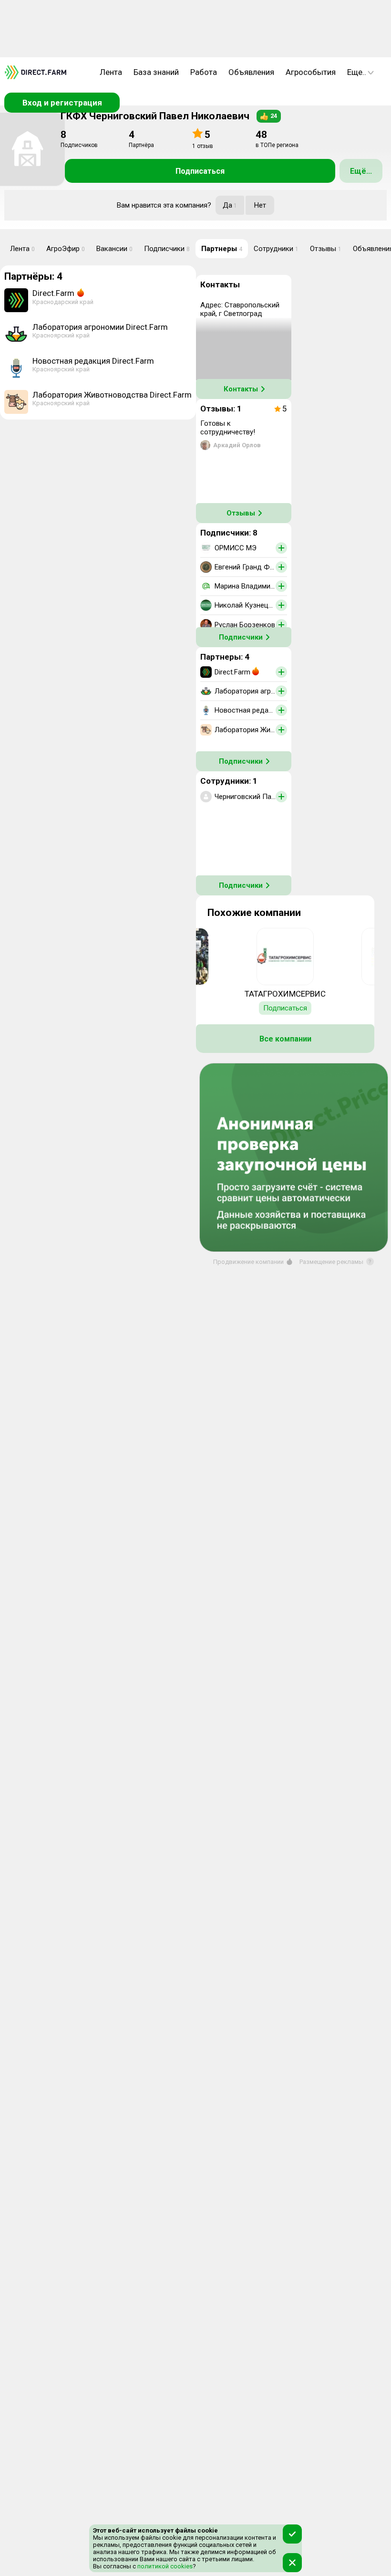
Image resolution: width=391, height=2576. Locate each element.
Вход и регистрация (62, 103)
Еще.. (357, 72)
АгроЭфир (66, 249)
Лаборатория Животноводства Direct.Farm (112, 395)
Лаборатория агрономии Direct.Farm (100, 327)
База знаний (156, 72)
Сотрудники (276, 249)
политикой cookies (164, 2566)
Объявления (251, 72)
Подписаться (200, 171)
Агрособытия (311, 72)
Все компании (285, 1039)
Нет (260, 205)
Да (230, 205)
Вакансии (114, 249)
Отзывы (326, 249)
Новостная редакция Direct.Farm (93, 361)
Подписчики (167, 249)
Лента (111, 72)
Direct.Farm (53, 293)
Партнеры (222, 249)
